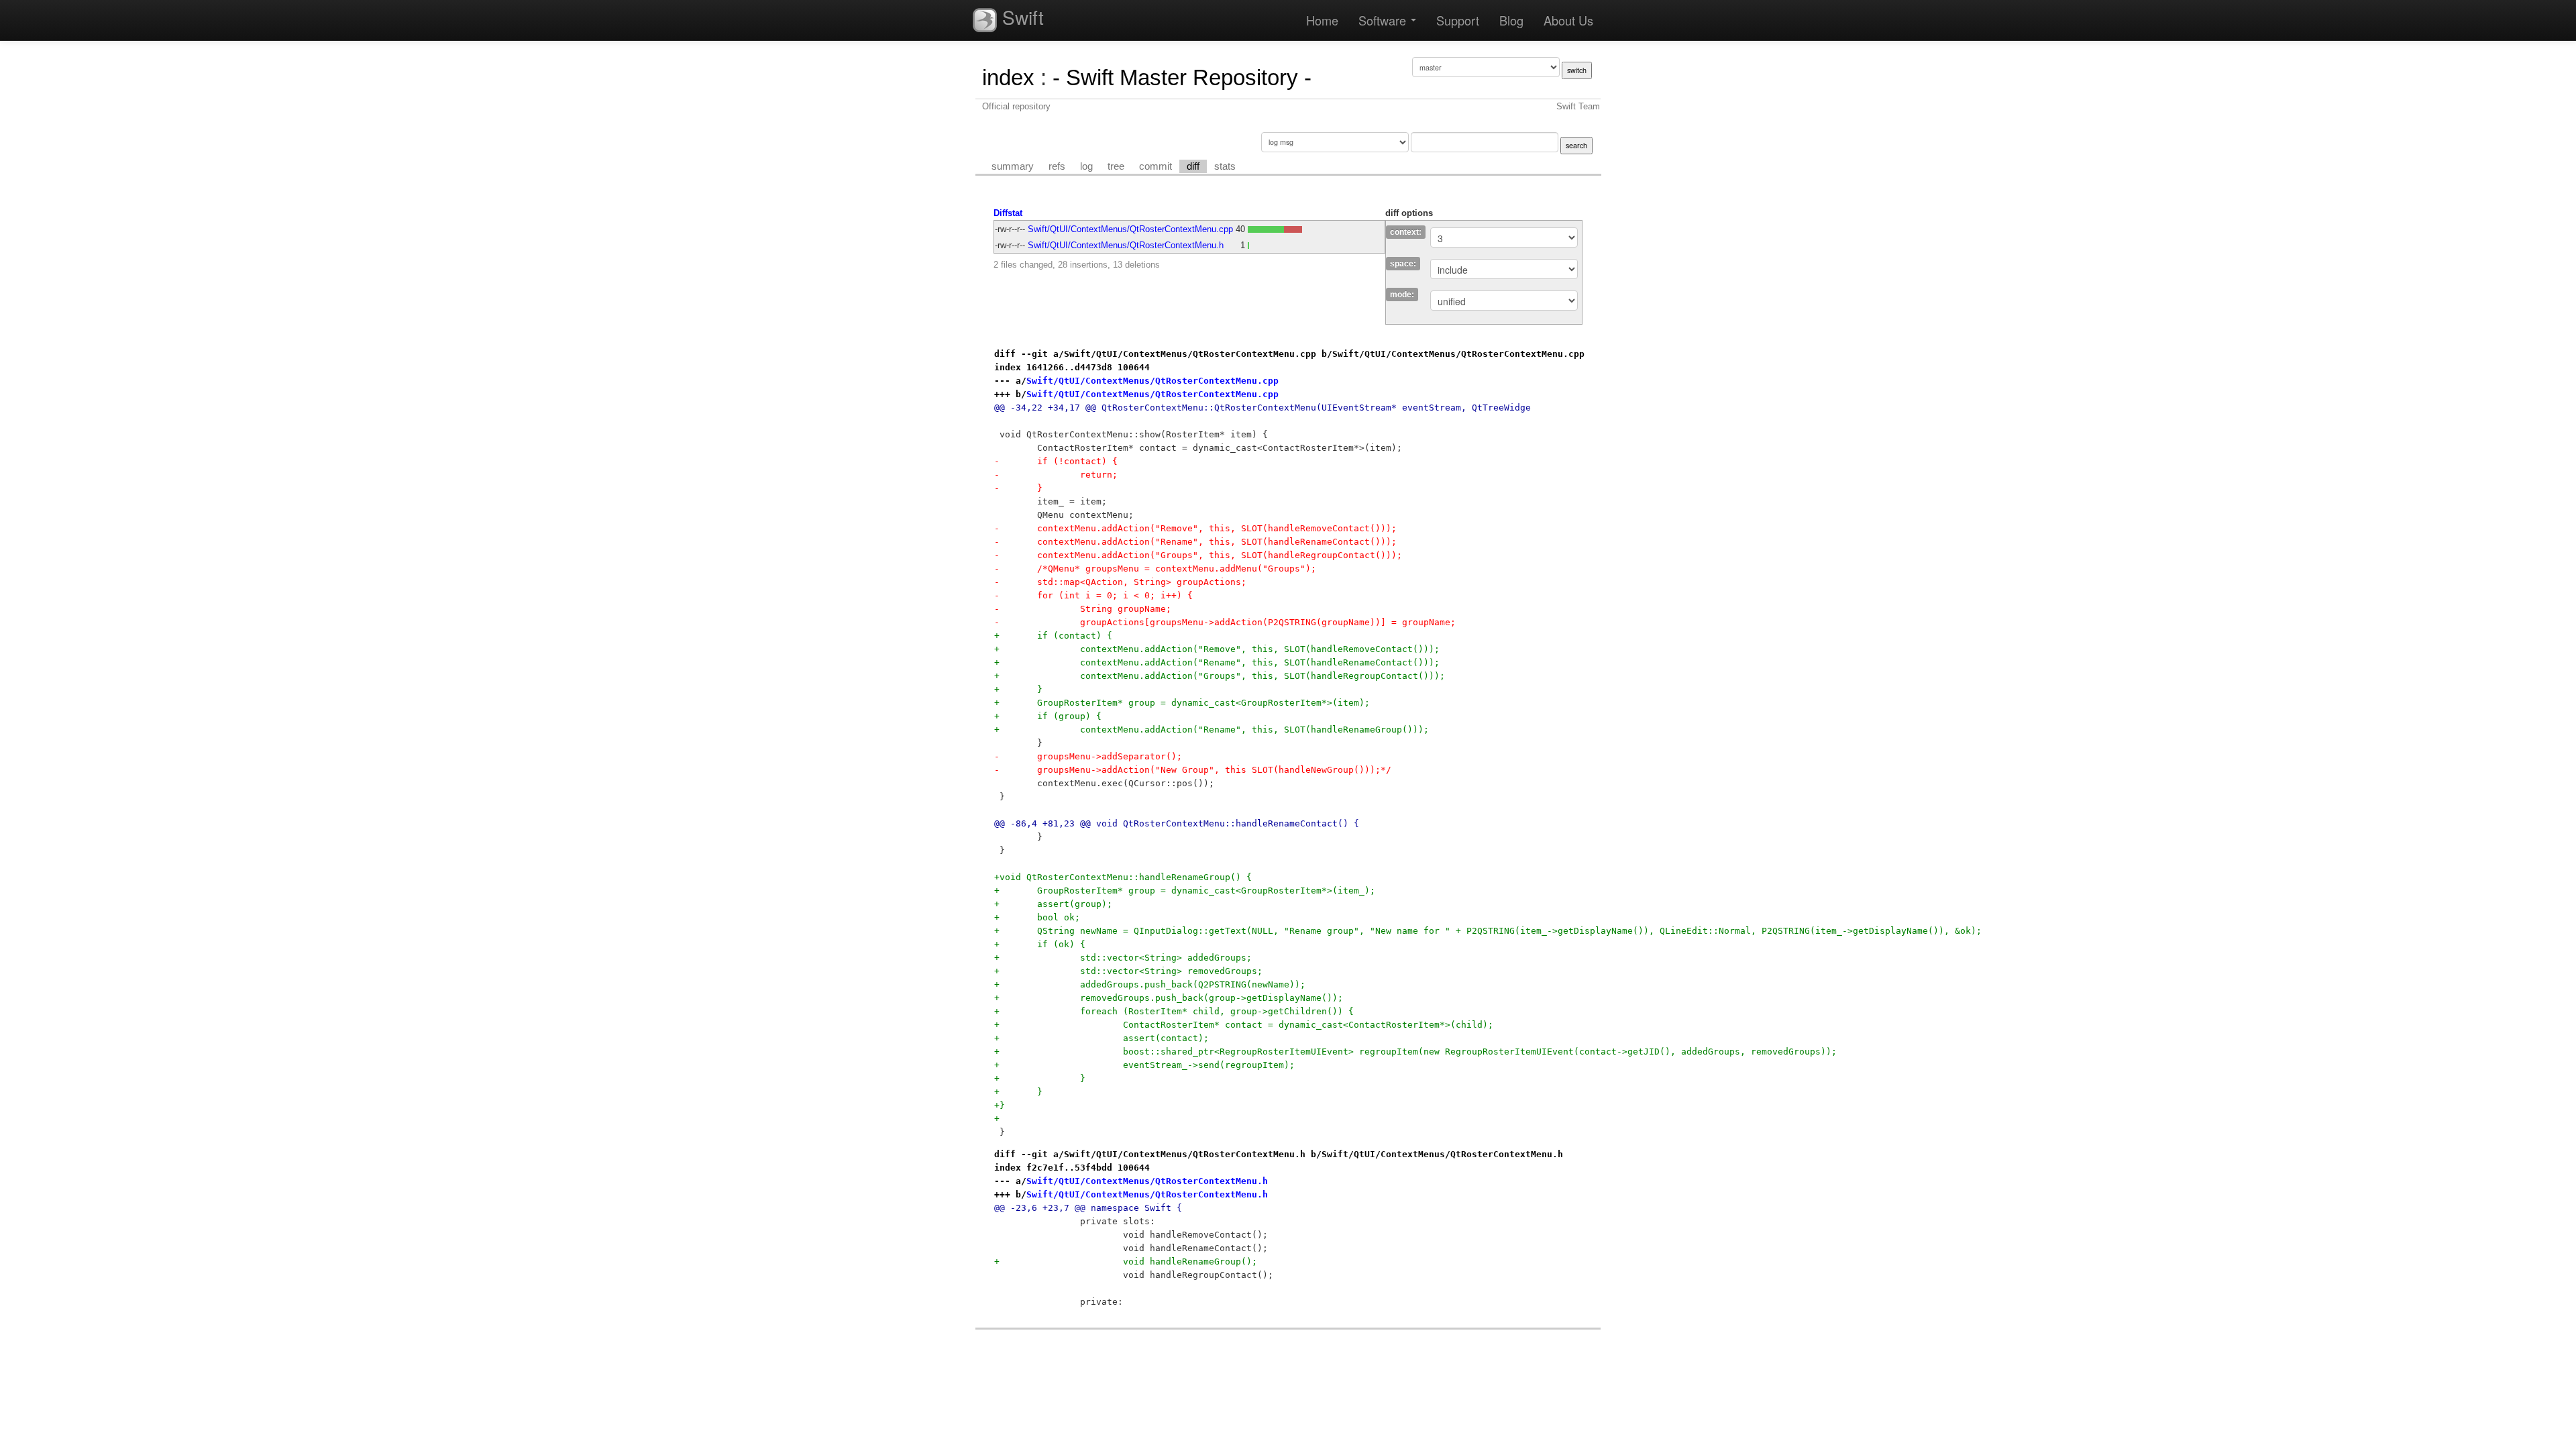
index (1008, 77)
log (1086, 166)
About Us (1568, 20)
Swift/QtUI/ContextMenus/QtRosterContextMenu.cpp (1130, 229)
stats (1225, 166)
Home (1322, 20)
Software (1384, 20)
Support (1458, 20)
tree (1116, 166)
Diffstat (1008, 213)
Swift (1020, 17)
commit (1156, 166)
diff (1193, 166)
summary (1013, 166)
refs (1057, 166)
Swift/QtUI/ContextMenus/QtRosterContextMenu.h (1126, 245)
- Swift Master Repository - (1182, 77)
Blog (1511, 20)
